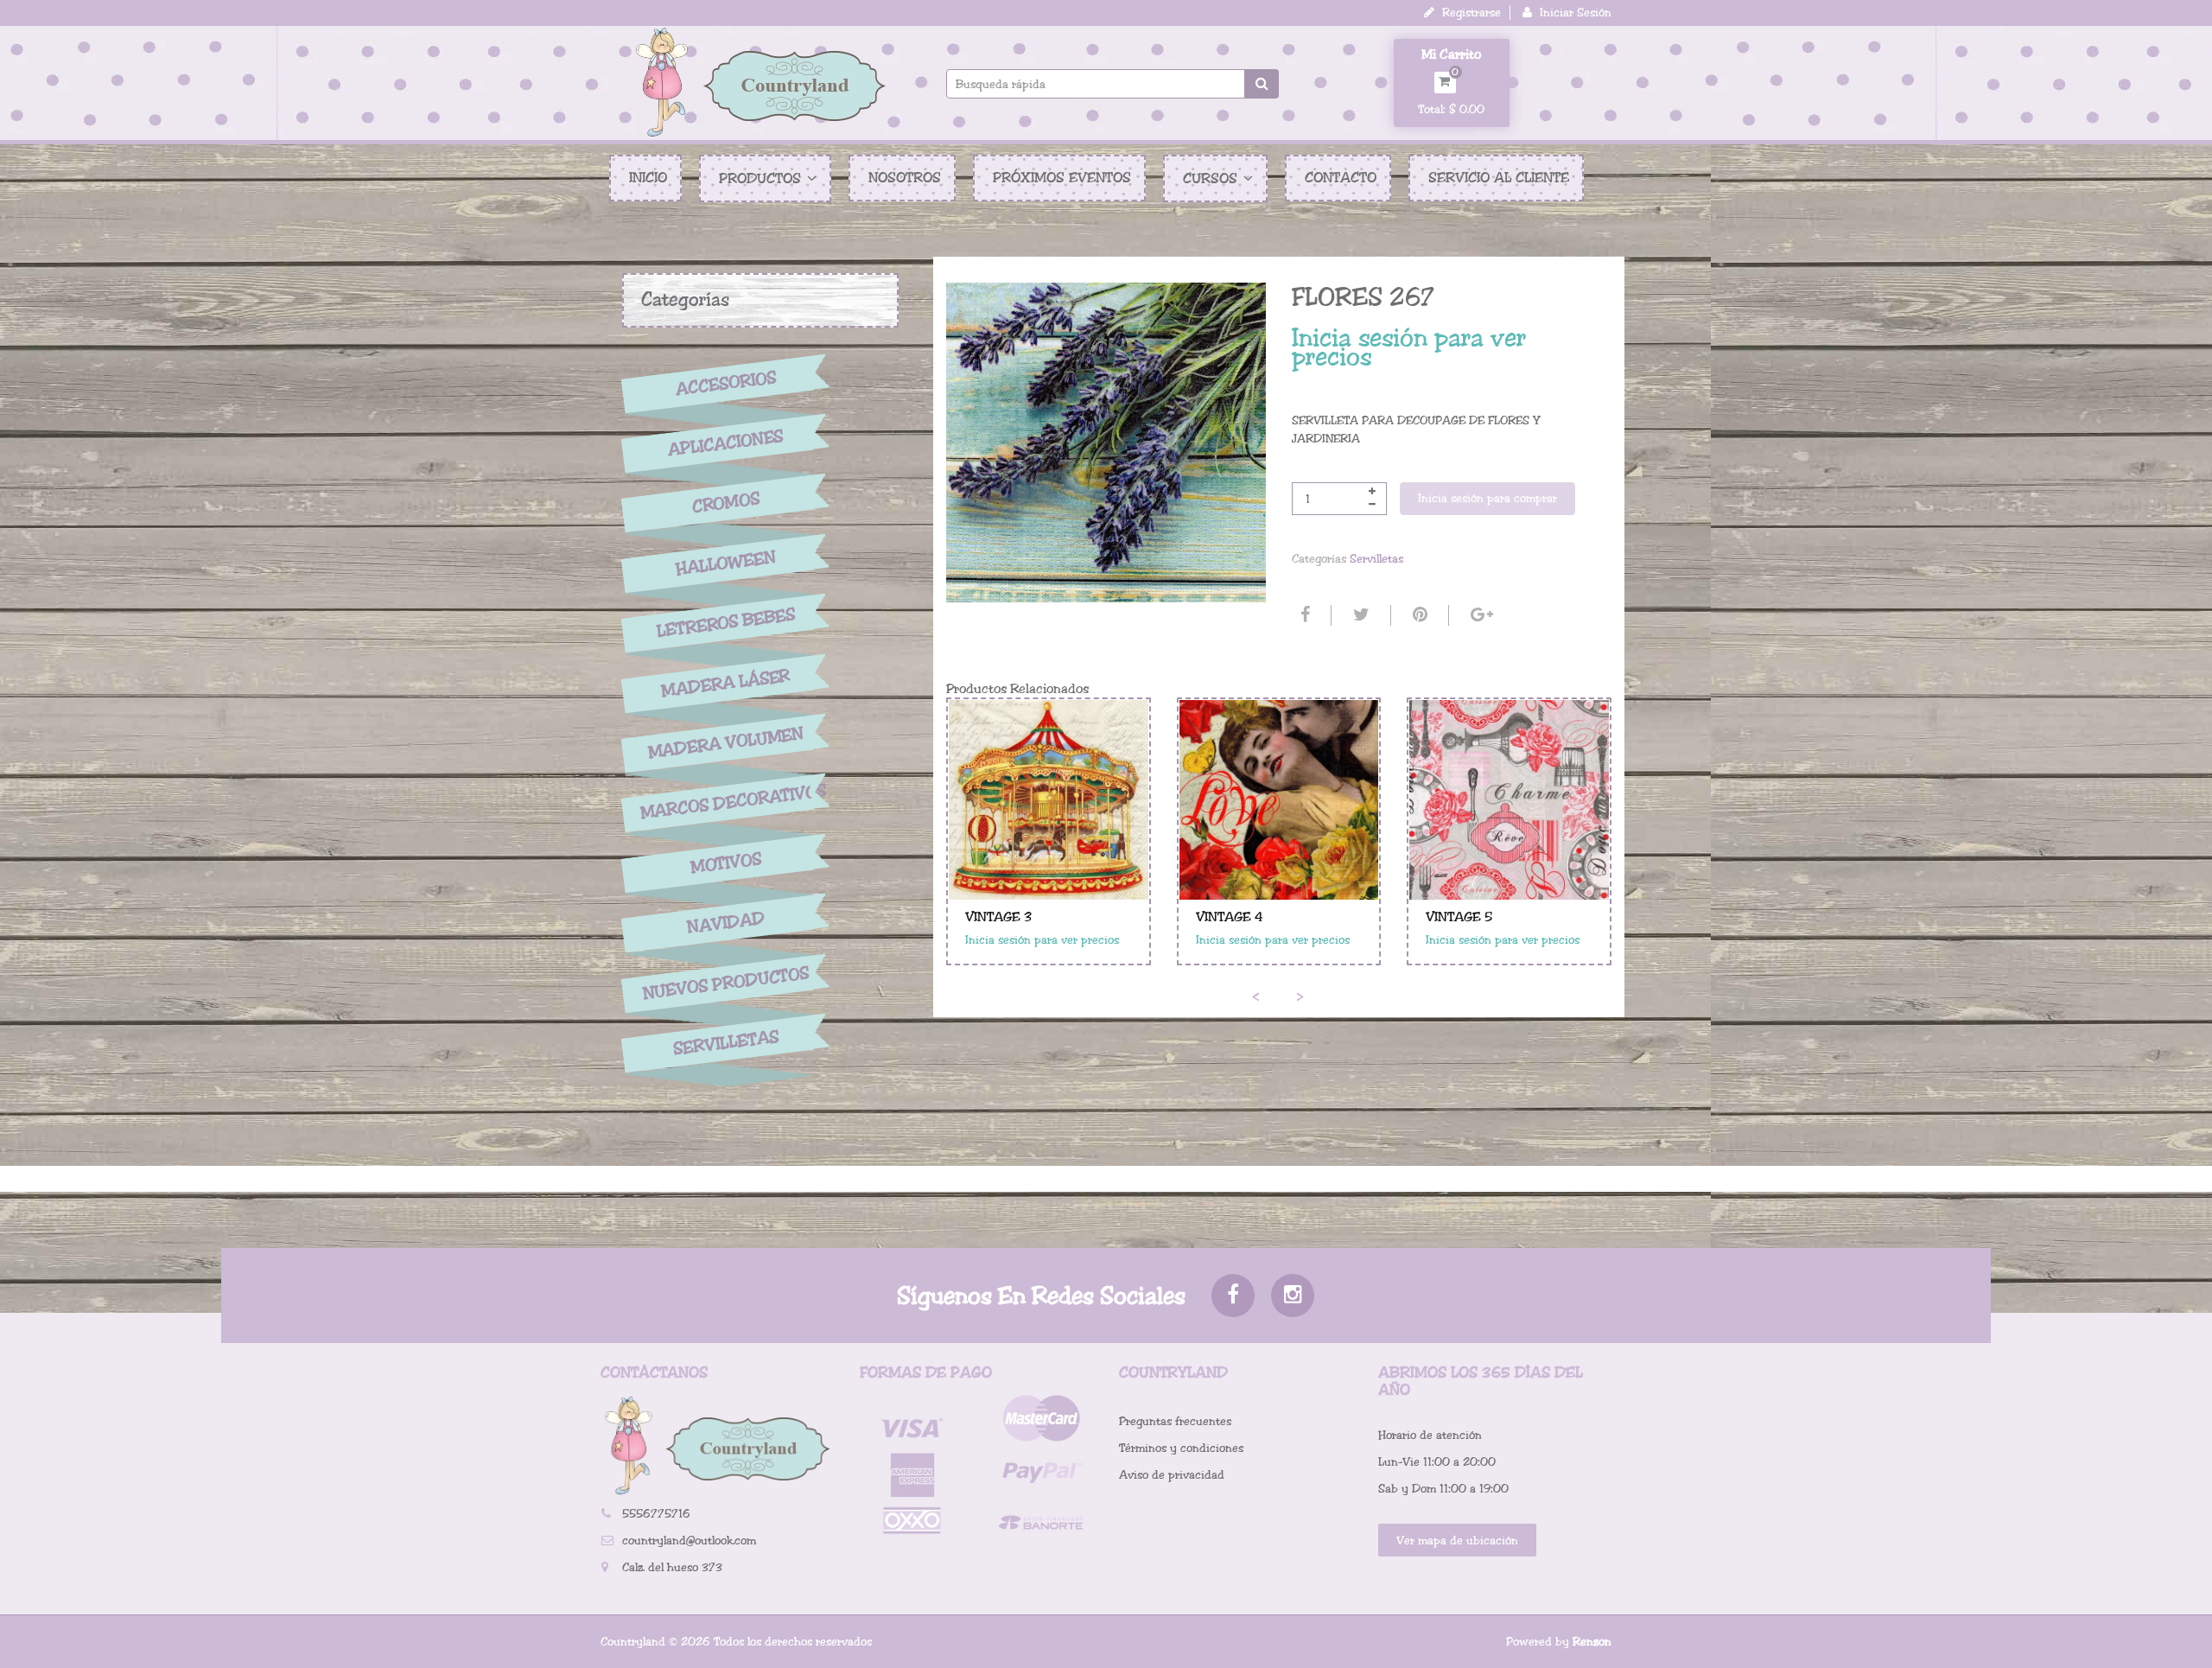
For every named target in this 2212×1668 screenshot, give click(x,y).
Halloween (726, 563)
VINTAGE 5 (1459, 917)
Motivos (725, 863)
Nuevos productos (725, 983)
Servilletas (726, 1044)
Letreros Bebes (726, 623)
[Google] (1480, 615)
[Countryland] (760, 82)
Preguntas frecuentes (1175, 1421)
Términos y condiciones (1181, 1448)
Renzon (1592, 1642)
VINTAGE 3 (998, 917)
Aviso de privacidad (1172, 1475)
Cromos (725, 503)
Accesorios (726, 383)
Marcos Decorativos (726, 802)
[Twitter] (1359, 615)
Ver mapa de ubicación (1457, 1541)
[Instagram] (1293, 1296)
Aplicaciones (726, 443)
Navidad (726, 923)
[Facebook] (1303, 615)
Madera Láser (726, 683)
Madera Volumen (726, 743)
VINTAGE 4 (1230, 917)
